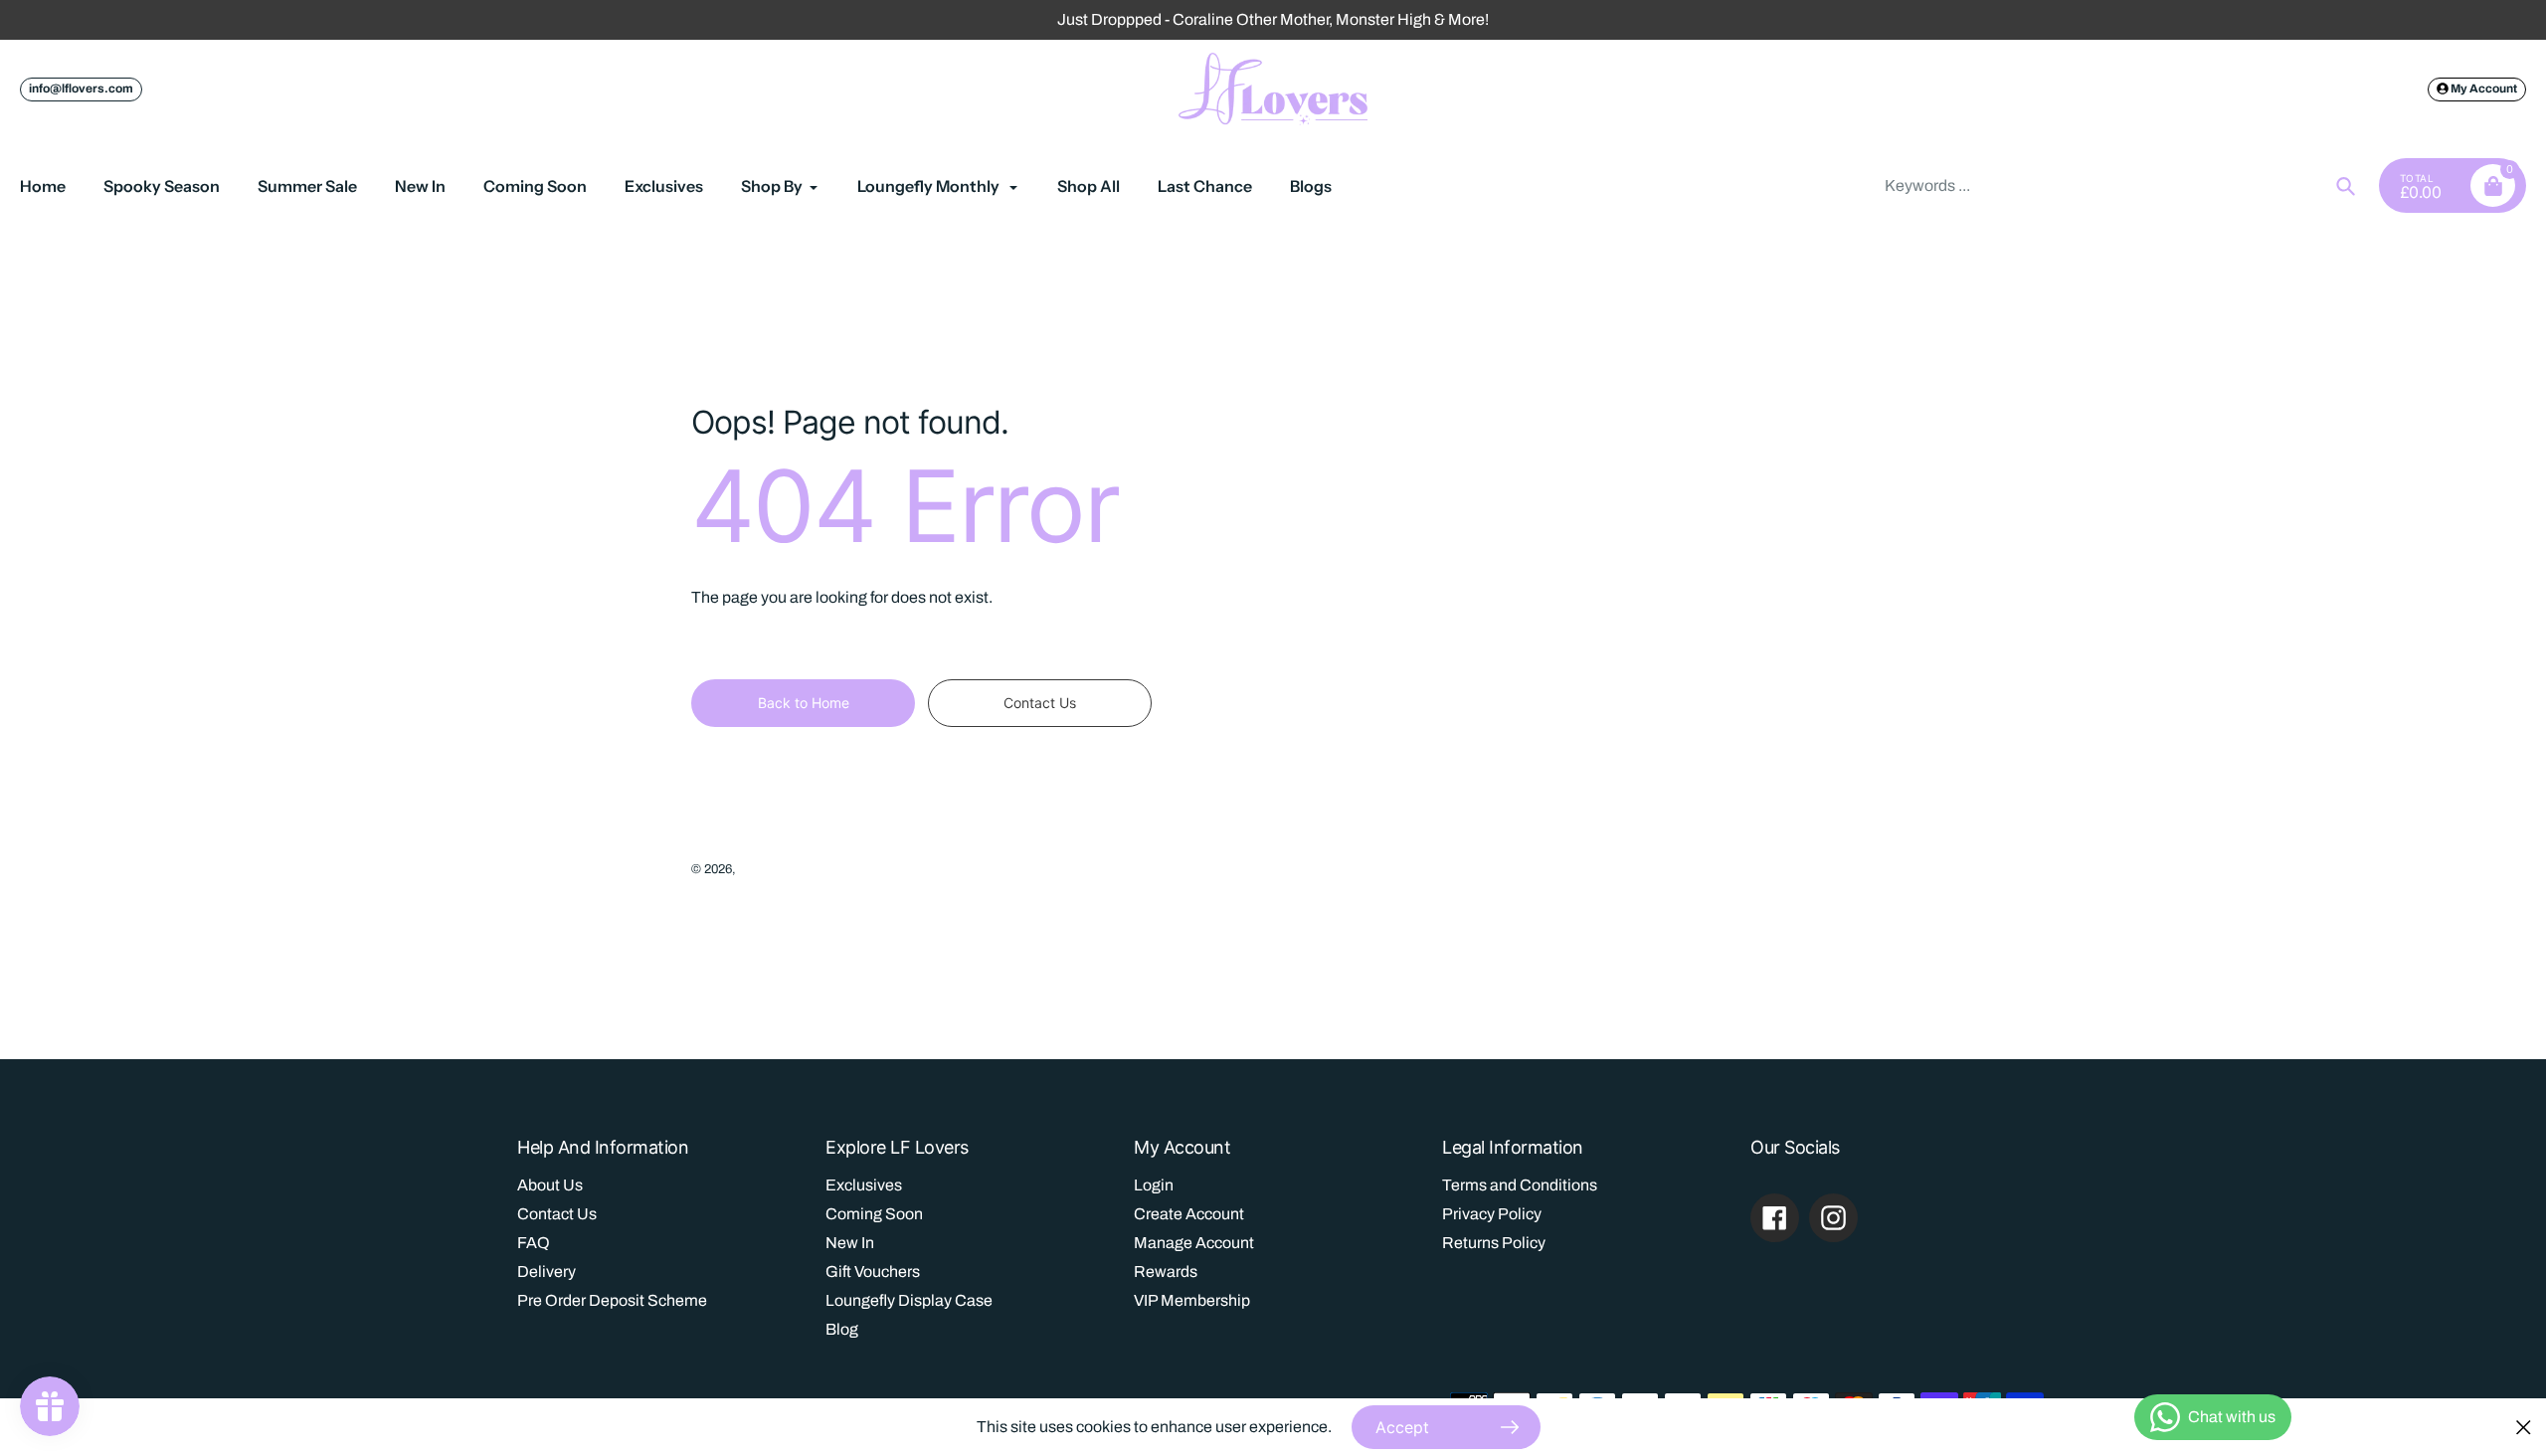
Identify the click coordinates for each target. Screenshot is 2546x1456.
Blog (842, 1329)
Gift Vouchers (873, 1272)
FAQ (534, 1243)
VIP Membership (1192, 1300)
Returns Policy (1494, 1243)
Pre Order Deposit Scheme (612, 1300)
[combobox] (2118, 185)
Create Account (1189, 1214)
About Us (550, 1185)
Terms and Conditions (1520, 1185)
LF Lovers (767, 869)
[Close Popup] (2524, 1427)
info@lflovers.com (81, 89)
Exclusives (864, 1185)
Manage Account (1194, 1243)
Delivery (546, 1272)
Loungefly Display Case (909, 1300)
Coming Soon (874, 1214)
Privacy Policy (1492, 1214)
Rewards (1166, 1272)
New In (850, 1243)
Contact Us (557, 1214)
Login (1154, 1185)
